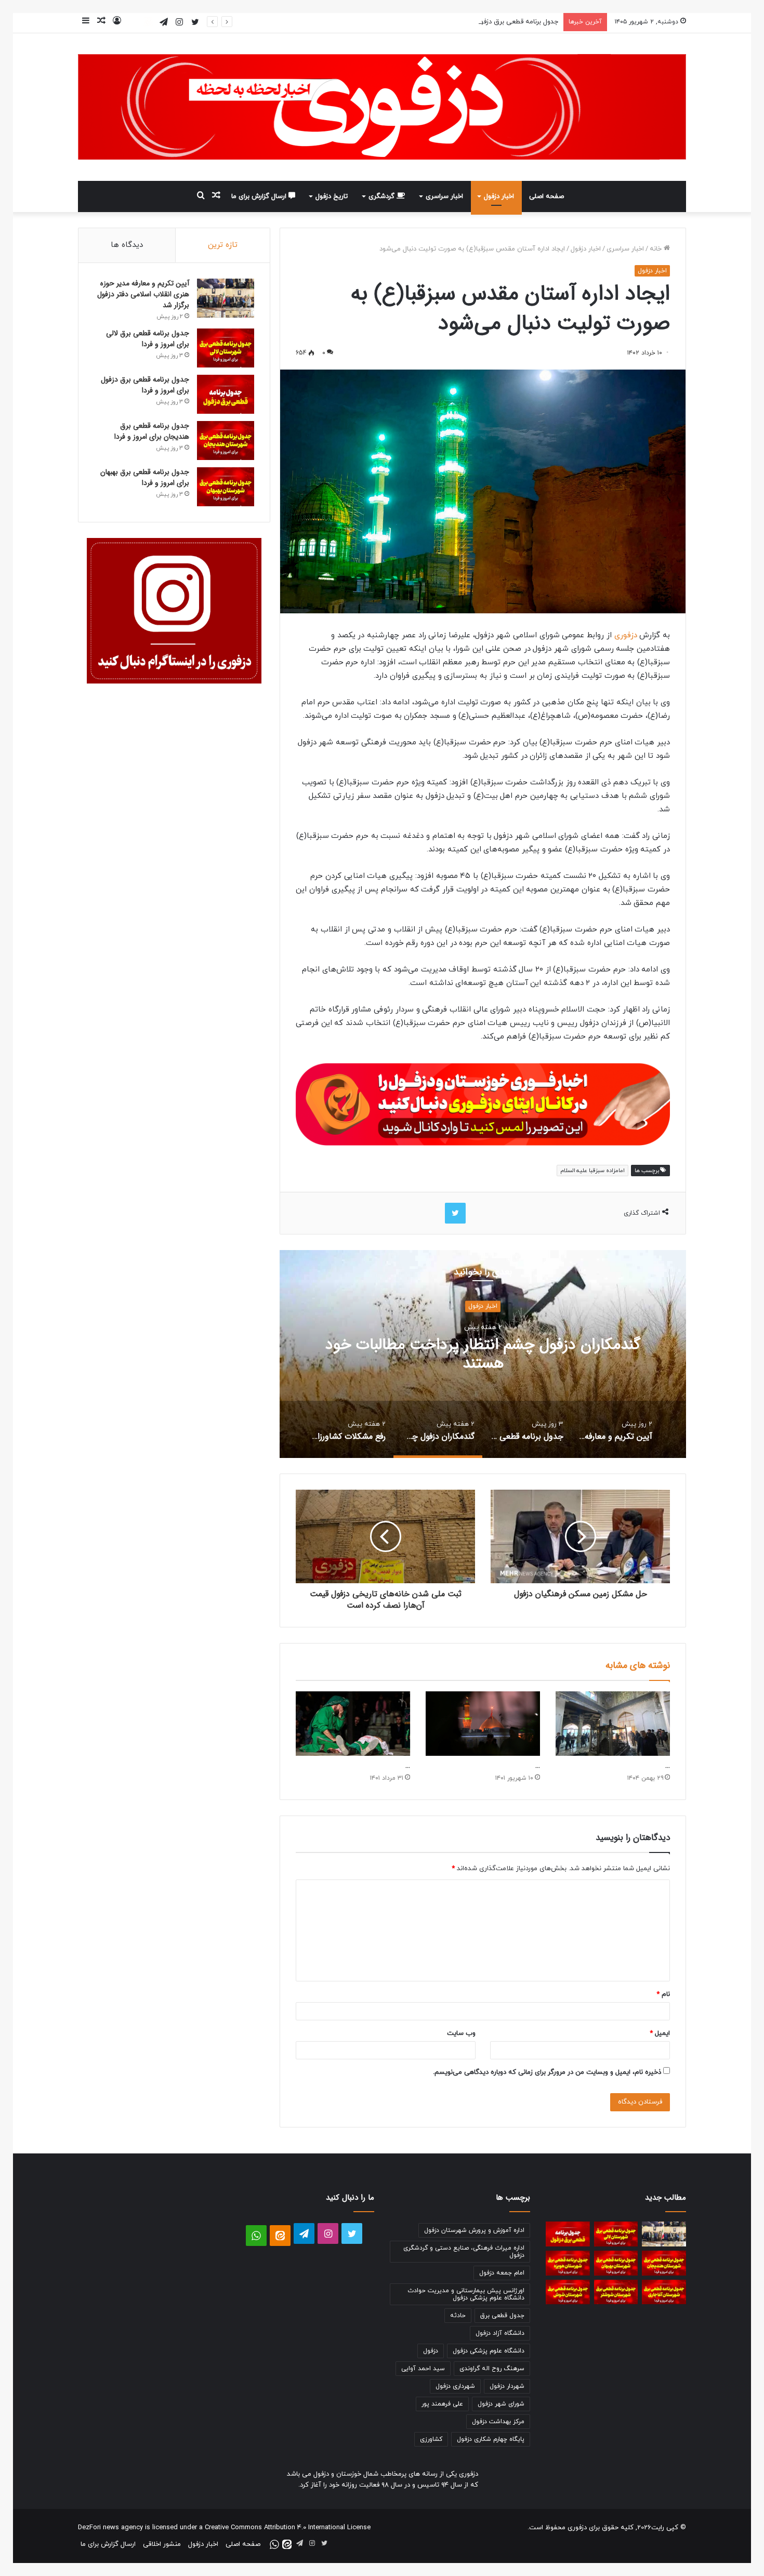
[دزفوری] (382, 107)
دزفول (431, 2351)
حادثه (458, 2316)
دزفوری (624, 635)
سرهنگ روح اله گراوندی (492, 2369)
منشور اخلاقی (162, 2544)
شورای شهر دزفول (501, 2404)
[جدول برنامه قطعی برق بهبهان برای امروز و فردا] (226, 487)
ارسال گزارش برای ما (260, 196)
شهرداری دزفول (455, 2386)
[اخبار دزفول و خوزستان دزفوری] (483, 1103)
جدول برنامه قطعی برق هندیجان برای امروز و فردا (152, 431)
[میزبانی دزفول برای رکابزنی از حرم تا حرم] (483, 1724)
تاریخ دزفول (332, 196)
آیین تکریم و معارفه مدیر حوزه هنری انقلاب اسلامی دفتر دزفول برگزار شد (143, 294)
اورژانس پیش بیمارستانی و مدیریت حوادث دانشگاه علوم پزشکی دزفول (466, 2294)
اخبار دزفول (499, 196)
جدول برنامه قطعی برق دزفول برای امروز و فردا (494, 22)
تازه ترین (223, 245)
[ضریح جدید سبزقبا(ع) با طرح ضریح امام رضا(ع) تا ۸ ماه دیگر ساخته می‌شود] (613, 1724)
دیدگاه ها (127, 245)
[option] (483, 1354)
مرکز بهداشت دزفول (498, 2422)
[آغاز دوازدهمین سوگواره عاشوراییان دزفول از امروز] (353, 1724)
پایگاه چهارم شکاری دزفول (491, 2439)
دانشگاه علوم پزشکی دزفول (489, 2351)
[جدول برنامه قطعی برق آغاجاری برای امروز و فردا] (664, 2292)
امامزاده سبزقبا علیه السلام (592, 1171)
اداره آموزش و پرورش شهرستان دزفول (474, 2230)
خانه (657, 249)
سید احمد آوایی (423, 2369)
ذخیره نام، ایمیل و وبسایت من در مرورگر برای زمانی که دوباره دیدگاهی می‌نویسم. (547, 2072)
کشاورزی (431, 2439)
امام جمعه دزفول (502, 2273)
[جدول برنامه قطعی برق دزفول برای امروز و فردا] (226, 394)
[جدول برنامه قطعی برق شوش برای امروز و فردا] (568, 2292)
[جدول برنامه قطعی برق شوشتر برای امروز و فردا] (616, 2292)
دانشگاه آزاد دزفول (500, 2333)
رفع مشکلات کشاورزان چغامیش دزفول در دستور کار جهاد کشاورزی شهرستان (483, 1354)
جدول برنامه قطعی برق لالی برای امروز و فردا (148, 339)
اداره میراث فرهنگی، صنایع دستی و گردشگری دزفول (464, 2252)
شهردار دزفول (507, 2386)
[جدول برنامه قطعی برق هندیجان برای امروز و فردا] (226, 441)
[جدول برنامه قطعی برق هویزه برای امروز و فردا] (568, 2263)
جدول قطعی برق (502, 2316)
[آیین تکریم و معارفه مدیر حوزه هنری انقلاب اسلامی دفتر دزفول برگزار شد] (226, 298)
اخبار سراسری (444, 196)
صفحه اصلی (546, 196)
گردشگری (383, 196)
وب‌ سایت (461, 2033)
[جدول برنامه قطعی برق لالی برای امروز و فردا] (226, 348)
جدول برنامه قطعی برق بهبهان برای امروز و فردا (145, 477)
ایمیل (660, 2033)
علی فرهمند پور (442, 2404)
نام (663, 1994)
